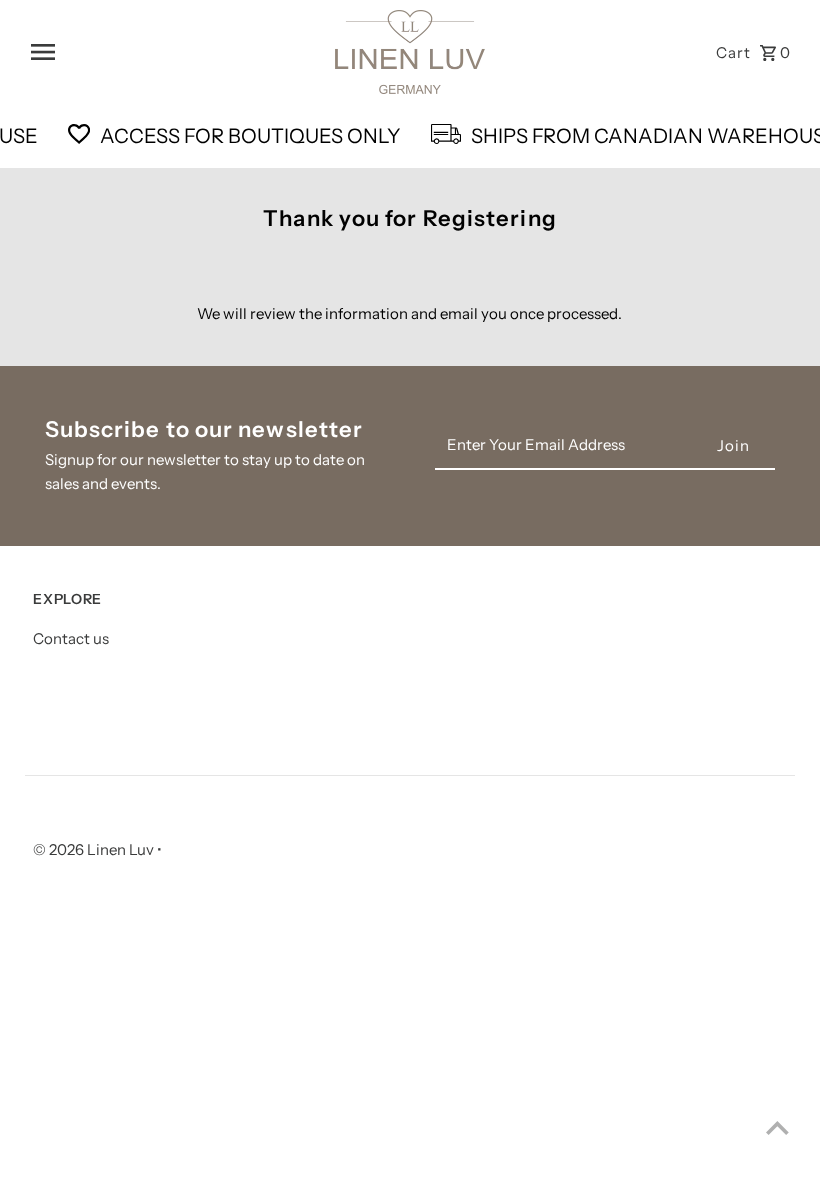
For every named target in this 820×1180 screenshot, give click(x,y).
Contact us (71, 638)
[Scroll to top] (777, 1127)
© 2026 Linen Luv (95, 849)
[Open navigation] (175, 52)
